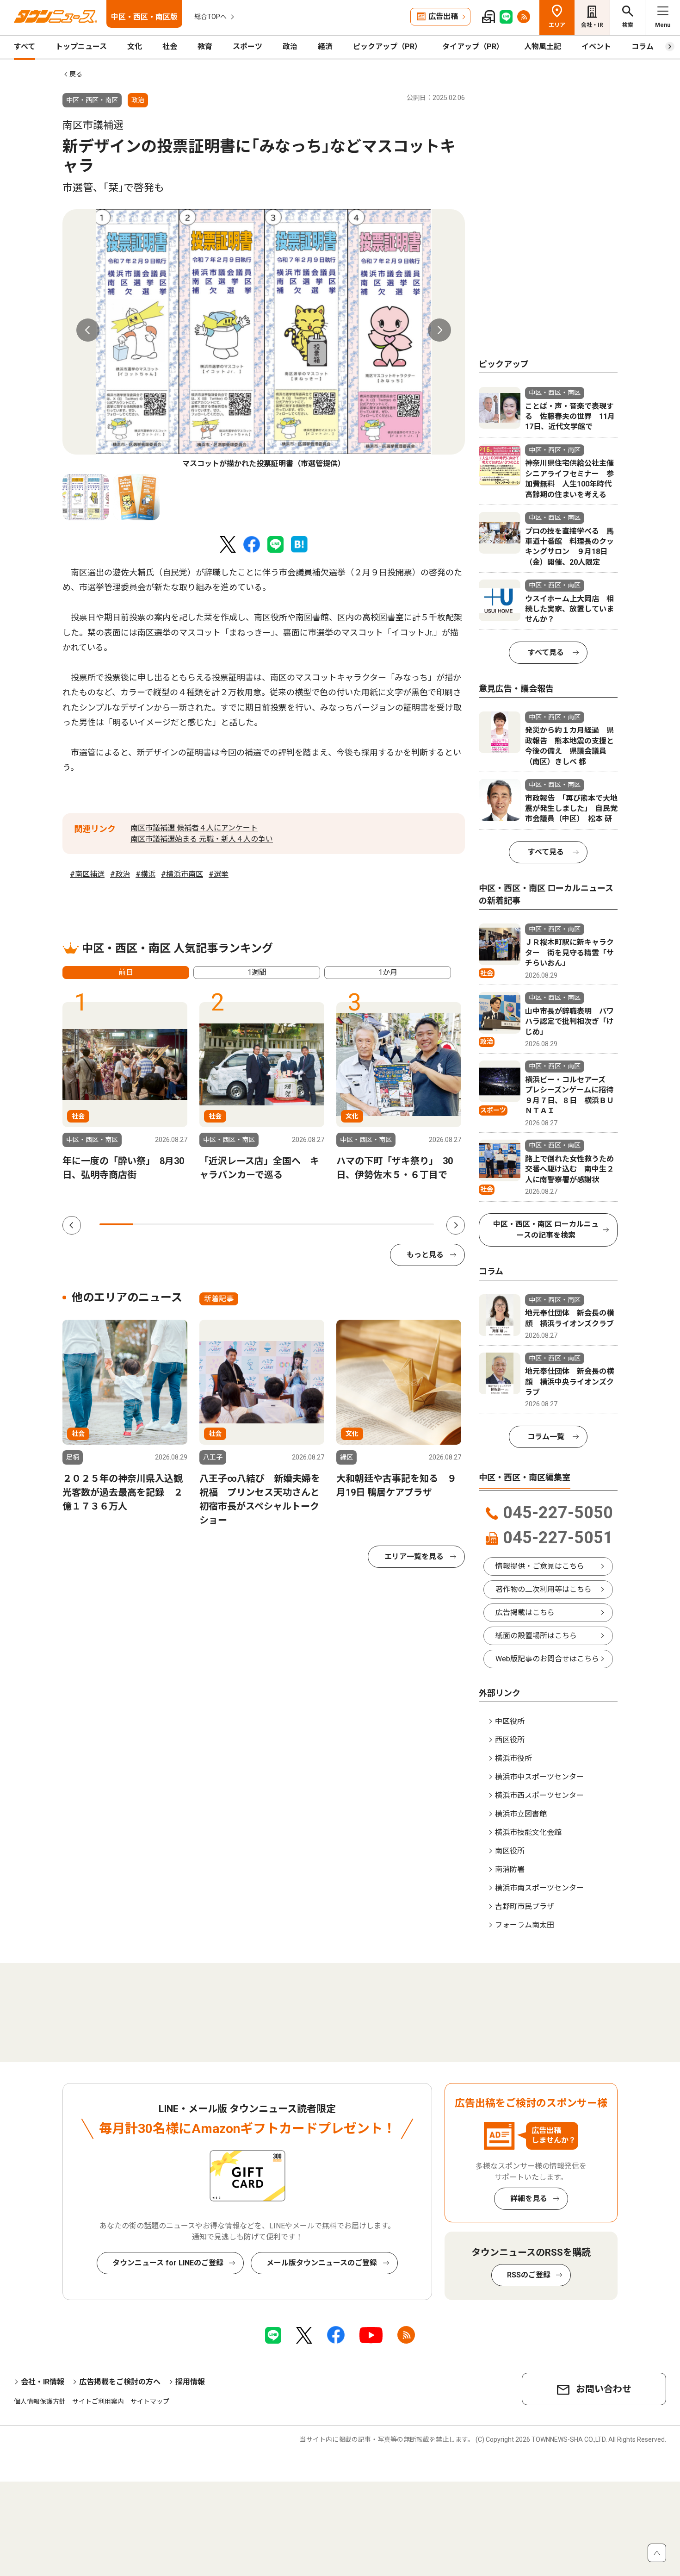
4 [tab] (216, 1224)
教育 (205, 47)
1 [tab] (116, 1224)
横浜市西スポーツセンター (539, 1795)
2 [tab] (149, 1224)
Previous (88, 330)
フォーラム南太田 (525, 1925)
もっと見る (425, 1255)
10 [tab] (417, 1224)
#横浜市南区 (182, 874)
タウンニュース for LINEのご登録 (168, 2263)
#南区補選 (87, 874)
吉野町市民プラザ (525, 1906)
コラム (643, 47)
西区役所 (510, 1740)
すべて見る (546, 652)
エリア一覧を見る (414, 1556)
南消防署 (510, 1869)
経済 (325, 47)
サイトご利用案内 (98, 2401)
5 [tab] (250, 1224)
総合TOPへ (210, 17)
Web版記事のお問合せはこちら (547, 1659)
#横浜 (145, 874)
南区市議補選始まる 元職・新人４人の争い (202, 839)
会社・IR (592, 25)
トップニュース (81, 47)
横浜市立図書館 (521, 1814)
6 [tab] (284, 1224)
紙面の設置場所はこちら (536, 1636)
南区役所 (510, 1851)
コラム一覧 (546, 1437)
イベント (596, 47)
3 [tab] (183, 1224)
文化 (135, 47)
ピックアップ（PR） (387, 47)
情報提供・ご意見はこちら (540, 1566)
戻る (76, 74)
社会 (170, 47)
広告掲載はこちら (525, 1612)
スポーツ (247, 47)
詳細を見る (529, 2199)
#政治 (120, 874)
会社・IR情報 (43, 2382)
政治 (290, 47)
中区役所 (510, 1721)
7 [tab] (317, 1224)
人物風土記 (543, 47)
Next (439, 330)
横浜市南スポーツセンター (539, 1888)
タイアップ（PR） (473, 47)
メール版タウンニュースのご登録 (322, 2263)
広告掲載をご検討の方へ (120, 2382)
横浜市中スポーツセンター (539, 1777)
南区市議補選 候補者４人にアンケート (194, 828)
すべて (25, 47)
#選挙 (219, 874)
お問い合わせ (604, 2389)
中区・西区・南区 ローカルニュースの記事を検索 (546, 1230)
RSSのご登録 (529, 2275)
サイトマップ (150, 2401)
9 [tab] (383, 1224)
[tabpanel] (264, 339)
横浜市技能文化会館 (528, 1832)
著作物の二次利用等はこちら (544, 1589)
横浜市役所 (513, 1758)
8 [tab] (350, 1224)
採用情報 (190, 2382)
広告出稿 (443, 16)
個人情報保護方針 (40, 2401)
